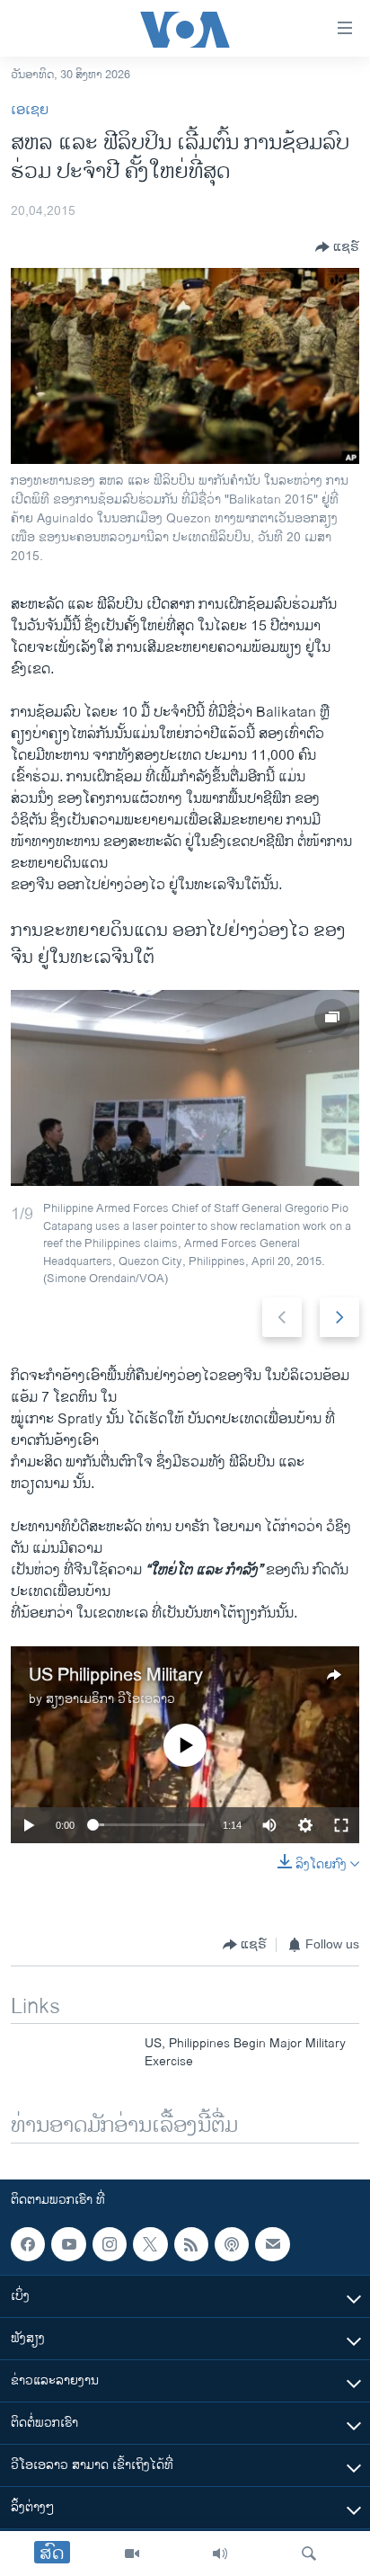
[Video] (132, 2554)
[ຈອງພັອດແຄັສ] (272, 2244)
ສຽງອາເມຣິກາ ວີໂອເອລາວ (110, 1699)
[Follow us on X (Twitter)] (150, 2244)
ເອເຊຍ (30, 110)
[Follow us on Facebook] (28, 2244)
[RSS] (191, 2244)
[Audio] (220, 2554)
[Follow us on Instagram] (110, 2244)
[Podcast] (232, 2244)
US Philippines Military (116, 1676)
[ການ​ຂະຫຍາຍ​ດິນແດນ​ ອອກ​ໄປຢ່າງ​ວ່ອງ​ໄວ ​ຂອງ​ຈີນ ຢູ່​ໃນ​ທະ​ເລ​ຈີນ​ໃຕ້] (185, 1088)
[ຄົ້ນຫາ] (309, 2554)
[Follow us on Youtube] (68, 2244)
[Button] (337, 247)
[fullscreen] (341, 1825)
